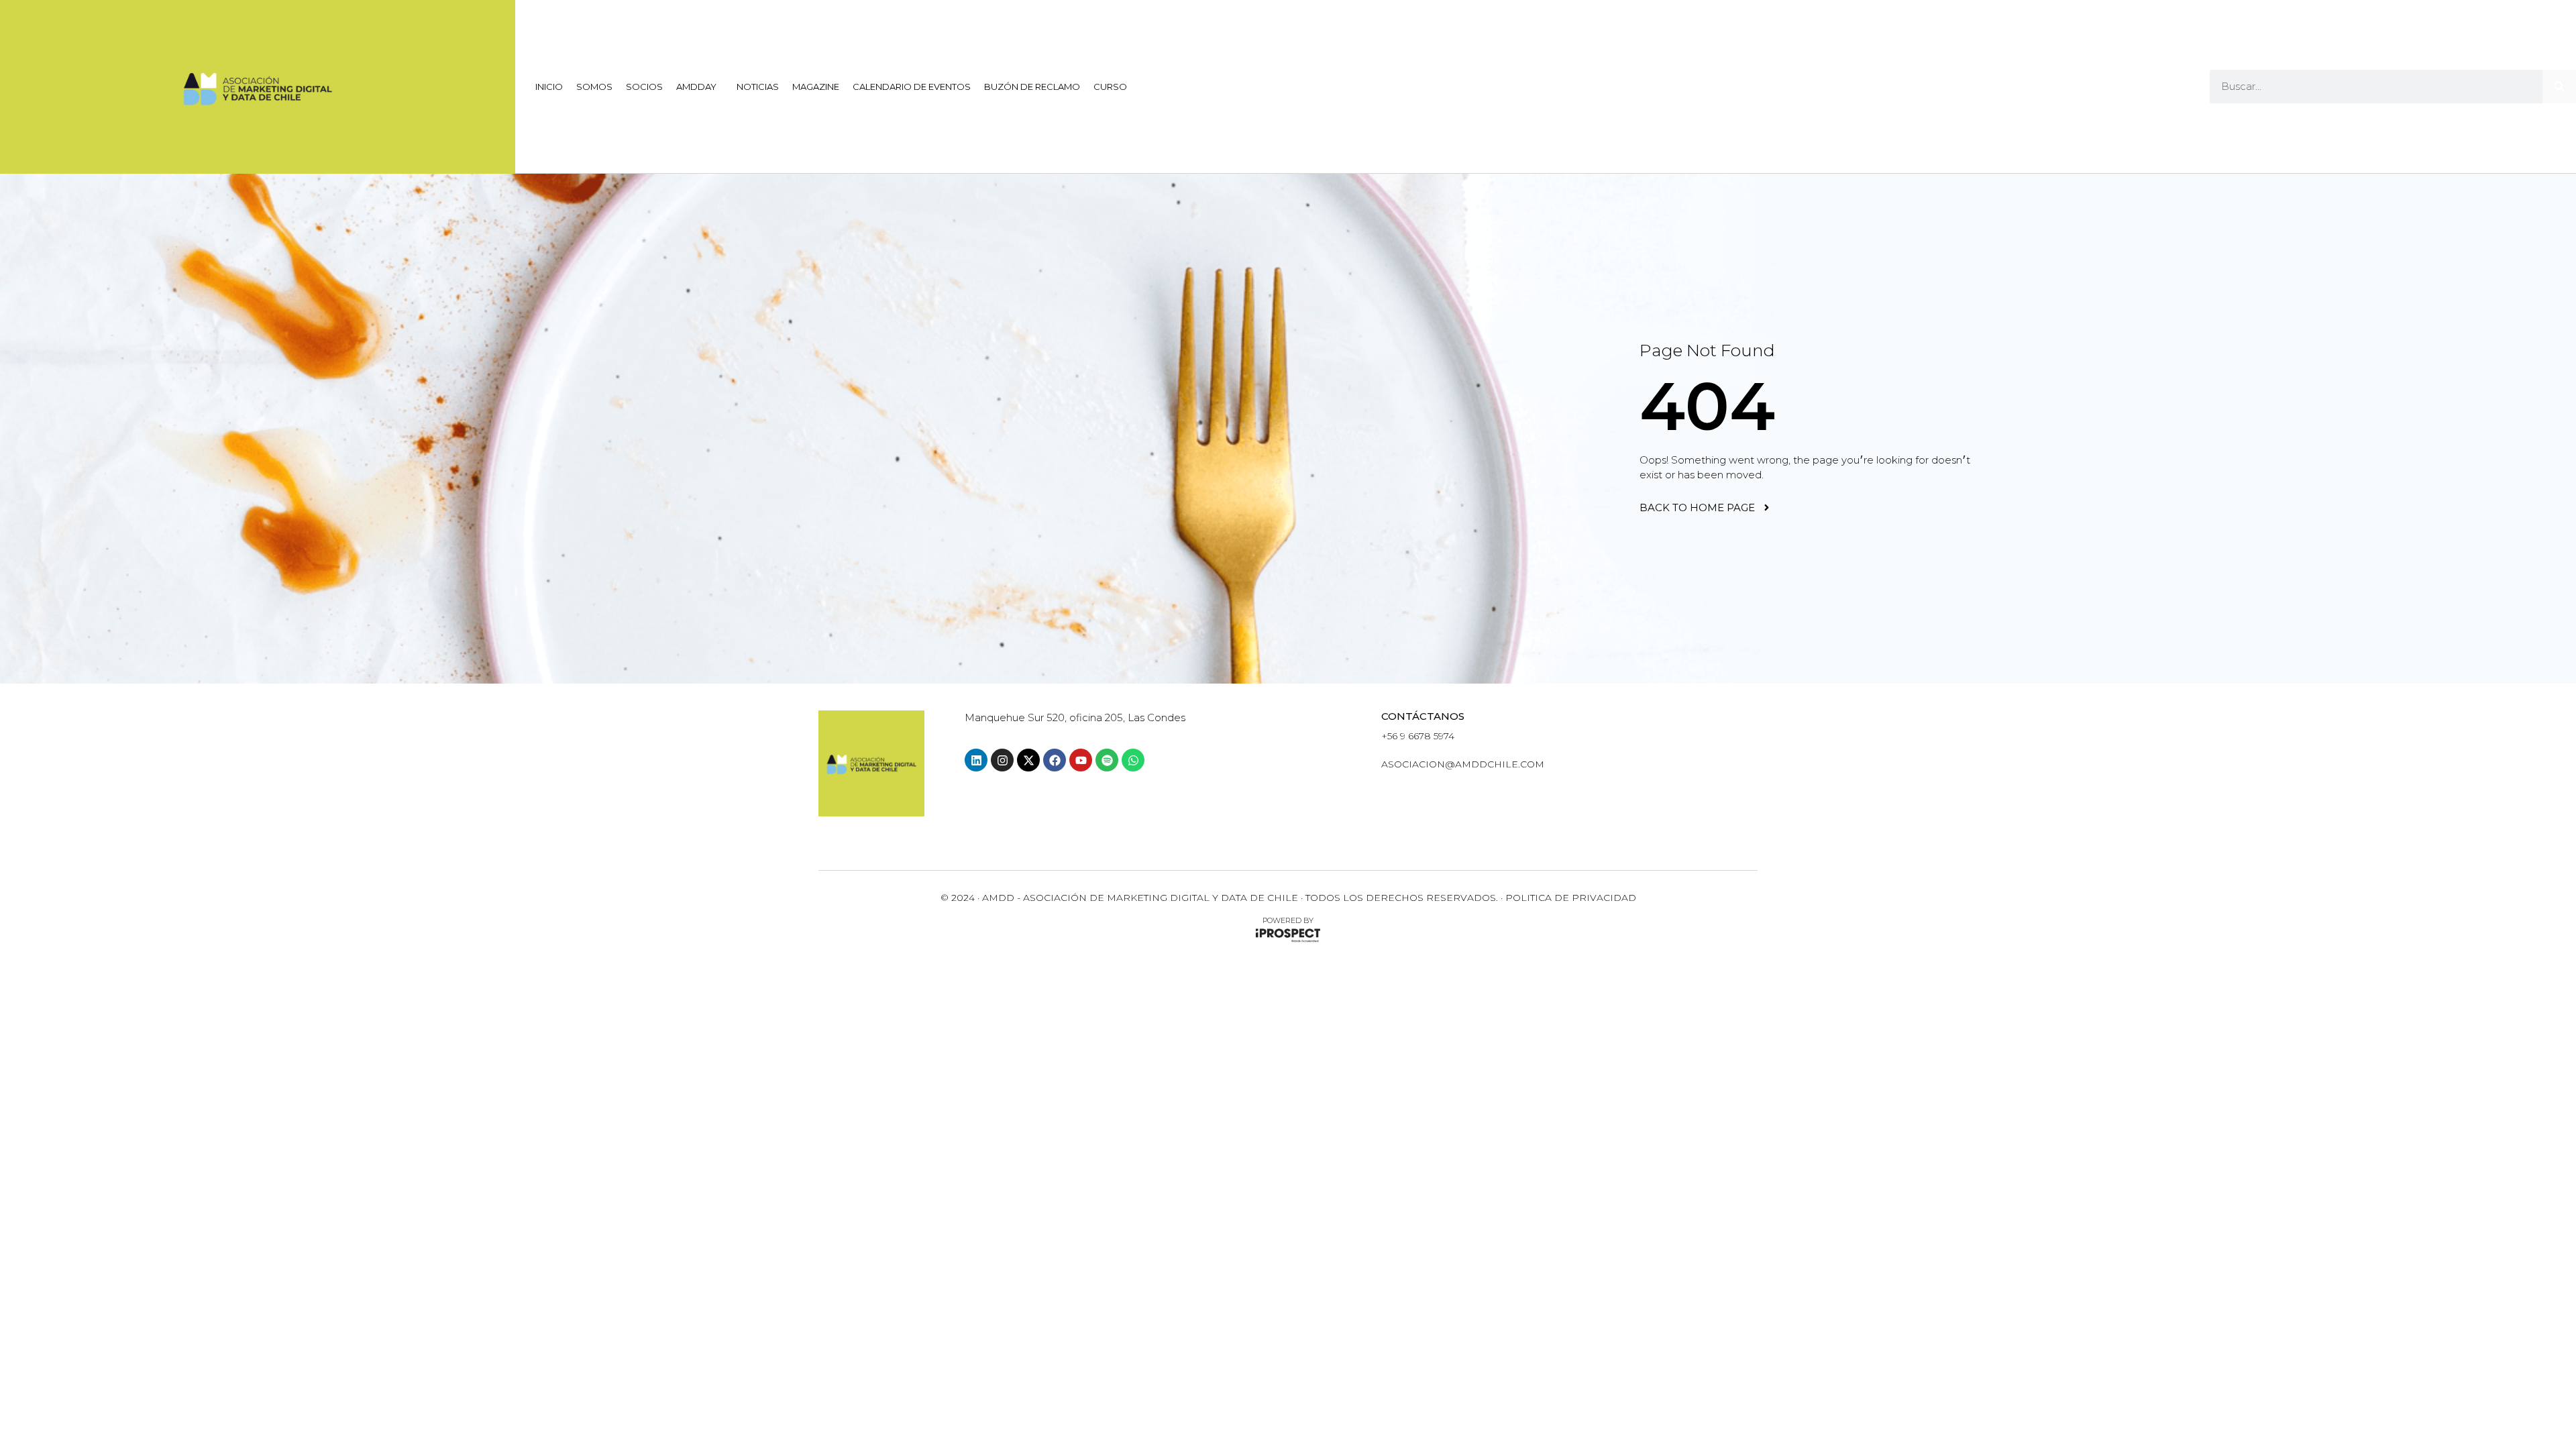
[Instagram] (1002, 760)
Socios (644, 87)
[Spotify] (1107, 760)
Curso (1110, 87)
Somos (594, 87)
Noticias (758, 87)
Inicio (549, 87)
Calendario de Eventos (912, 87)
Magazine (816, 87)
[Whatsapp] (1133, 760)
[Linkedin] (976, 760)
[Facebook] (1055, 760)
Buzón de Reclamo (1032, 87)
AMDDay (696, 87)
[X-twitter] (1028, 760)
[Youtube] (1081, 760)
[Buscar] (2559, 87)
